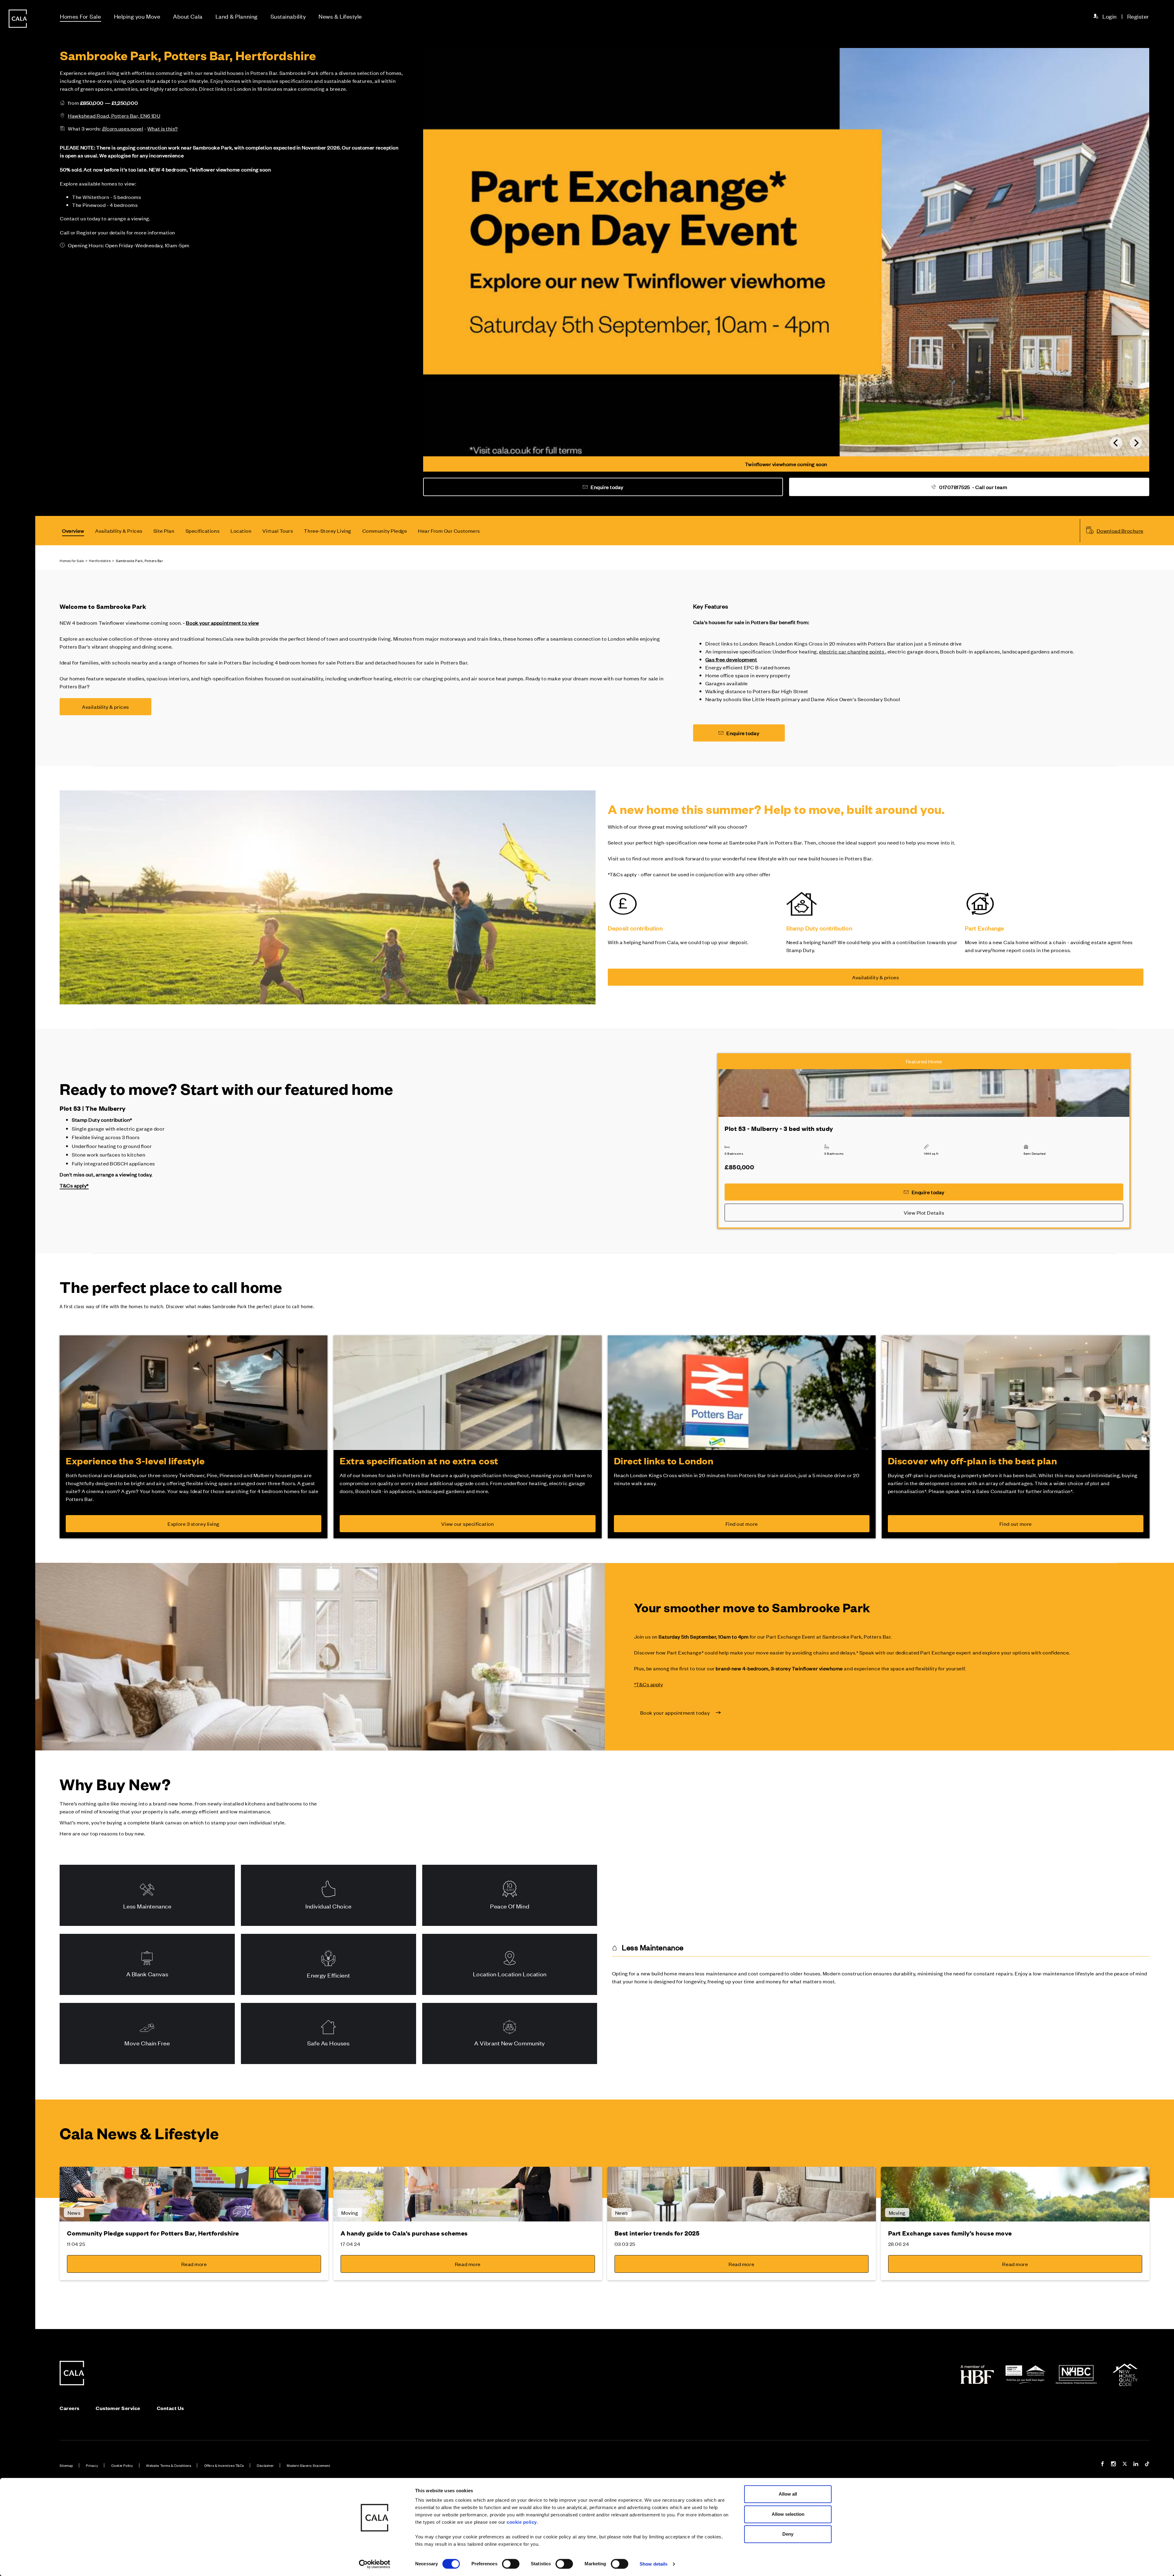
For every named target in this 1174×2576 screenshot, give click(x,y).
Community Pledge (385, 531)
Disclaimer (265, 2465)
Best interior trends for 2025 (657, 2233)
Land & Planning (237, 16)
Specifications (203, 531)
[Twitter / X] (1125, 2465)
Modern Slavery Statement (308, 2465)
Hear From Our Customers (449, 531)
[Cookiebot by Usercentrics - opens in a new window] (375, 2564)
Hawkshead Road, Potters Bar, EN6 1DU (114, 116)
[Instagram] (1113, 2465)
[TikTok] (1147, 2465)
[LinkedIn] (1136, 2465)
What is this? (163, 128)
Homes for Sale (72, 561)
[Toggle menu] (18, 1308)
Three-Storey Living (327, 531)
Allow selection (788, 2514)
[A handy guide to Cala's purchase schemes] (468, 2194)
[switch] (511, 2564)
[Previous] (1116, 443)
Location (241, 531)
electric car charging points (852, 651)
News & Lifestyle (340, 16)
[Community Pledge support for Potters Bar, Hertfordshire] (194, 2194)
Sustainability (288, 16)
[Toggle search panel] (18, 1271)
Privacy (92, 2465)
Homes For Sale (81, 16)
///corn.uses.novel (123, 128)
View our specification (467, 1524)
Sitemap (66, 2465)
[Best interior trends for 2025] (742, 2194)
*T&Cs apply (649, 1684)
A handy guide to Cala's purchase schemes (404, 2233)
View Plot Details (924, 1213)
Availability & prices (105, 707)
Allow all (788, 2494)
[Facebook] (1102, 2465)
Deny (788, 2534)
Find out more (742, 1524)
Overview (73, 531)
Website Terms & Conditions (169, 2465)
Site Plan (164, 531)
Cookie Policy (122, 2465)
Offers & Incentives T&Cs (224, 2465)
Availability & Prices (119, 531)
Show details (653, 2564)
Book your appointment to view (222, 623)
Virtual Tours (278, 531)
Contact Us (170, 2408)
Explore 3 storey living (193, 1524)
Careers (70, 2408)
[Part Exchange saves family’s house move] (1015, 2194)
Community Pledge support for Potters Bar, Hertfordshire (153, 2233)
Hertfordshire (100, 561)
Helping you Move (137, 16)
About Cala (188, 16)
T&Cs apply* (74, 1185)
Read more (194, 2264)
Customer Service (118, 2408)
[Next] (1136, 443)
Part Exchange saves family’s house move (950, 2233)
